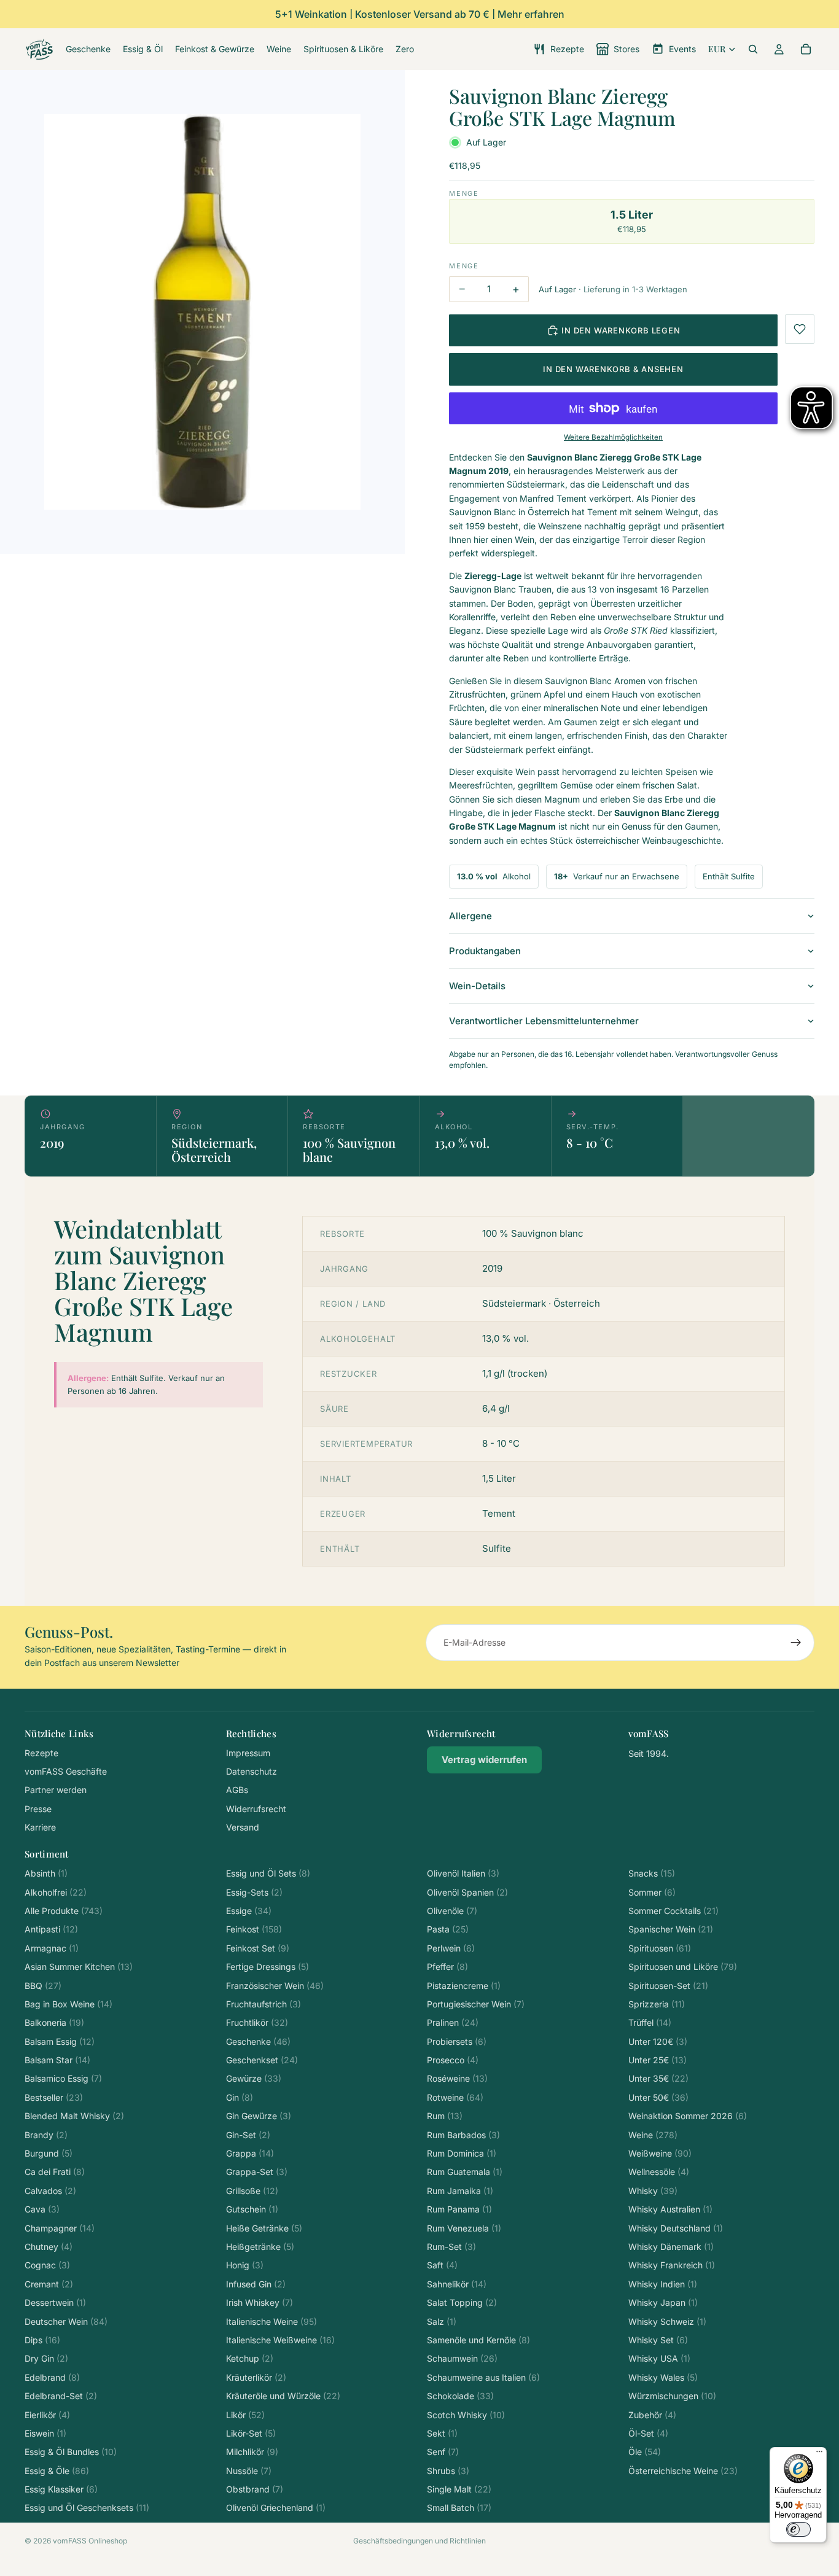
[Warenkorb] (806, 49)
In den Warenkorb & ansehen (613, 369)
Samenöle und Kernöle (478, 2340)
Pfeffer (447, 1967)
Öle (645, 2452)
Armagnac (52, 1948)
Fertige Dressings (267, 1967)
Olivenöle (452, 1911)
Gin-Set (248, 2135)
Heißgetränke (260, 2247)
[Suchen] (753, 49)
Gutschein (252, 2209)
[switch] (798, 2529)
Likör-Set (251, 2433)
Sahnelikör (457, 2284)
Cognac (47, 2265)
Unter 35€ (658, 2078)
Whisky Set (658, 2340)
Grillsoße (252, 2191)
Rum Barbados (463, 2135)
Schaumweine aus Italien (483, 2377)
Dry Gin (46, 2358)
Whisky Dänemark (671, 2247)
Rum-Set (451, 2247)
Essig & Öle (57, 2471)
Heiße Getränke (264, 2228)
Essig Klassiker (61, 2489)
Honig (245, 2265)
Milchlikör (252, 2452)
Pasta (448, 1929)
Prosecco (453, 2060)
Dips (42, 2340)
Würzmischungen (672, 2396)
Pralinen (453, 2022)
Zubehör (652, 2415)
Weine (653, 2135)
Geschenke (258, 2041)
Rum (445, 2116)
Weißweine (660, 2153)
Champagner (60, 2228)
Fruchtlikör (257, 2022)
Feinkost (254, 1929)
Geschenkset (262, 2060)
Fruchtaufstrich (263, 2004)
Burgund (49, 2153)
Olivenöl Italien (463, 1873)
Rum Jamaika (460, 2191)
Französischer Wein (275, 1986)
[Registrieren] (796, 1643)
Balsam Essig (60, 2041)
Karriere (40, 1827)
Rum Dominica (462, 2153)
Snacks (652, 1873)
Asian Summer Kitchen (79, 1967)
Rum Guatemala (465, 2172)
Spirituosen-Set (668, 1986)
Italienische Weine (271, 2321)
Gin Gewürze (259, 2116)
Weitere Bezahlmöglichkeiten (613, 437)
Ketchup (250, 2358)
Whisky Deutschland (676, 2228)
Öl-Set (648, 2433)
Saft (442, 2265)
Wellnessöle (659, 2172)
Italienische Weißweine (280, 2340)
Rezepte (41, 1753)
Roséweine (457, 2078)
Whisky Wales (663, 2377)
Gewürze (254, 2078)
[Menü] (819, 2454)
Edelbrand (52, 2377)
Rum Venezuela (464, 2228)
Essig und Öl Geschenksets (87, 2508)
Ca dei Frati (55, 2172)
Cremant (49, 2284)
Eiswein (45, 2433)
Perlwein (451, 1948)
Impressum (248, 1753)
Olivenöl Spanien (467, 1892)
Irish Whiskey (260, 2302)
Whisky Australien (670, 2209)
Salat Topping (462, 2302)
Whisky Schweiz (667, 2321)
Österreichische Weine (683, 2471)
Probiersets (457, 2041)
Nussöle (249, 2471)
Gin (240, 2097)
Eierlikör (47, 2415)
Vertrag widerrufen (484, 1760)
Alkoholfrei (56, 1892)
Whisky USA (659, 2358)
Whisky (653, 2191)
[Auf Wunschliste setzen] (800, 329)
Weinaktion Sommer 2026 (688, 2116)
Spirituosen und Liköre (683, 1967)
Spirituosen (660, 1948)
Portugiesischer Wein (476, 2004)
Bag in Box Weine (68, 2004)
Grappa (250, 2153)
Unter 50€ (658, 2097)
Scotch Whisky (466, 2415)
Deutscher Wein (66, 2321)
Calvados (50, 2191)
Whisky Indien (663, 2284)
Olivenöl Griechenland (276, 2508)
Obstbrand (255, 2489)
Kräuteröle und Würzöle (283, 2396)
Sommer (652, 1892)
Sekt (442, 2433)
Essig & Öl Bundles (71, 2452)
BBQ (43, 1986)
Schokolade (460, 2396)
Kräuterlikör (256, 2377)
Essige (249, 1911)
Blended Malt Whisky (74, 2116)
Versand (243, 1827)
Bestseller (54, 2097)
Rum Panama (459, 2209)
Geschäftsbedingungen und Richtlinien (419, 2541)
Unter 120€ (658, 2041)
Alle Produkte (64, 1911)
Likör (245, 2415)
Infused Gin (256, 2284)
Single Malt (459, 2489)
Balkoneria (54, 2022)
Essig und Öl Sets (268, 1873)
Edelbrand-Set (61, 2396)
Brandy (46, 2135)
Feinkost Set (258, 1948)
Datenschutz (252, 1771)
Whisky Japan (663, 2302)
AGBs (237, 1790)
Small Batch (459, 2508)
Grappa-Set (257, 2172)
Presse (38, 1809)
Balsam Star (57, 2060)
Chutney (49, 2247)
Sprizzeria (657, 2004)
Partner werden (56, 1790)
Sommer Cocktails (673, 1911)
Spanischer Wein (671, 1929)
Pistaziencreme (464, 1986)
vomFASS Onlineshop (90, 2541)
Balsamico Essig (63, 2078)
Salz (442, 2321)
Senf (443, 2452)
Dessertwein (55, 2302)
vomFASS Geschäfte (66, 1771)
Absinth (46, 1873)
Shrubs (448, 2471)
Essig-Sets (254, 1892)
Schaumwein (462, 2358)
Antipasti (51, 1929)
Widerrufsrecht (256, 1809)
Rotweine (455, 2097)
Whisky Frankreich (672, 2265)
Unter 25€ (658, 2060)
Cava (42, 2209)
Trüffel (650, 2022)
